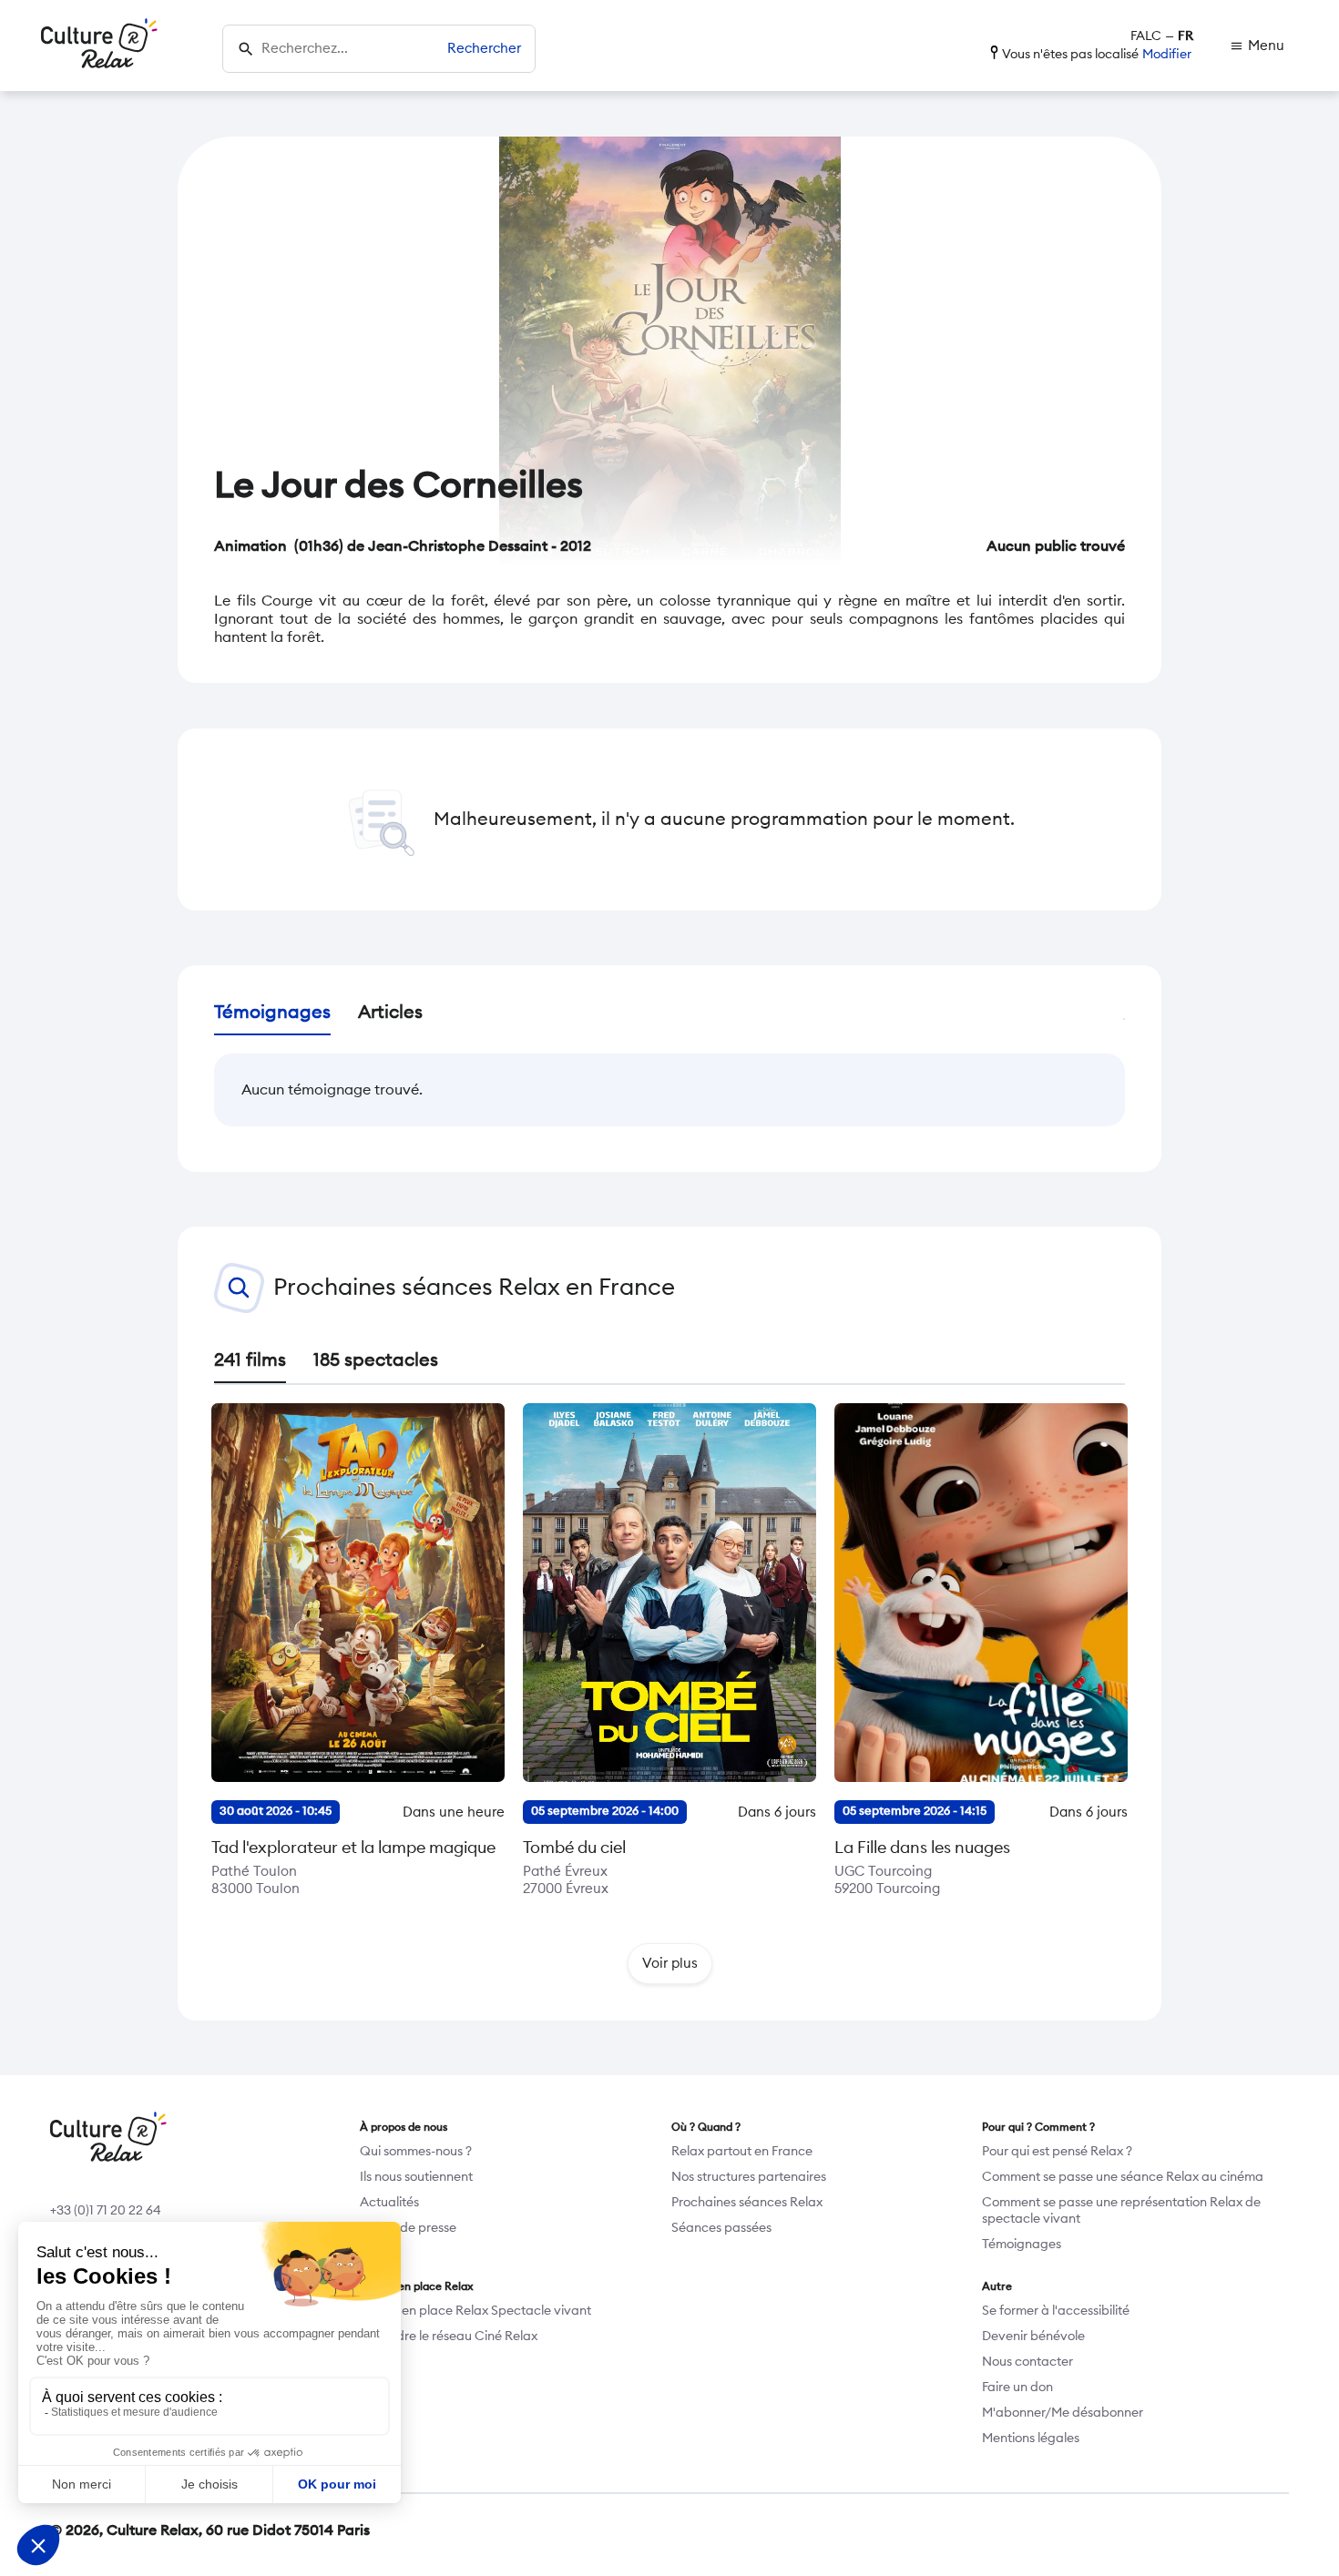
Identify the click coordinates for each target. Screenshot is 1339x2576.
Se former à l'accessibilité (1056, 2311)
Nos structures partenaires (749, 2177)
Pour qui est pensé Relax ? (1057, 2152)
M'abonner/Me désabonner (1063, 2413)
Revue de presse (408, 2228)
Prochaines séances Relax (747, 2203)
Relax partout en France (742, 2152)
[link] (1257, 46)
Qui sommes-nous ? (416, 2152)
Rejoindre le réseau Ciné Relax (449, 2337)
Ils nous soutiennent (416, 2177)
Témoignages (1022, 2245)
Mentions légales (1031, 2439)
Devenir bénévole (1033, 2337)
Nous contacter (1027, 2362)
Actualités (389, 2203)
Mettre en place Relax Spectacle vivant (475, 2311)
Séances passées (721, 2228)
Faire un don (1017, 2388)
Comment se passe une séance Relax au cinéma (1123, 2177)
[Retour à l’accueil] (99, 46)
